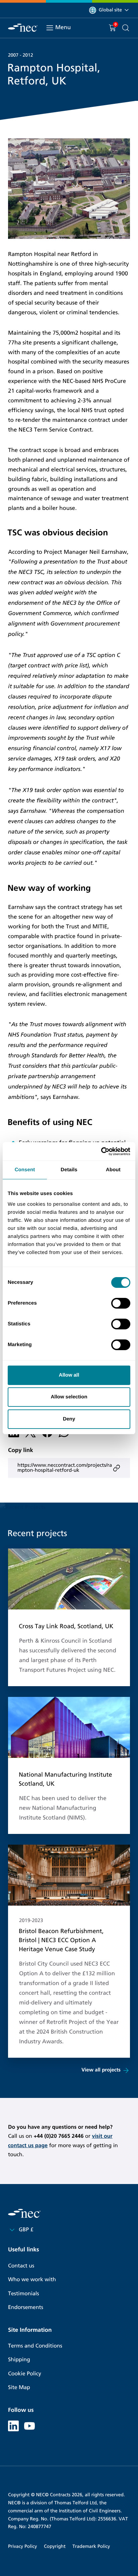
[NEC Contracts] (23, 28)
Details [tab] (69, 1170)
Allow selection (69, 1397)
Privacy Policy (22, 2546)
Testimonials (23, 2294)
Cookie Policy (25, 2374)
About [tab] (113, 1170)
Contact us (21, 2266)
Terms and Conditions (35, 2346)
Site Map (19, 2388)
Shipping (19, 2360)
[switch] (121, 1303)
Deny (69, 1419)
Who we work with (32, 2280)
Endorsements (26, 2307)
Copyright (55, 2546)
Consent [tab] (25, 1170)
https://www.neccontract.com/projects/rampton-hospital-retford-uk (65, 1468)
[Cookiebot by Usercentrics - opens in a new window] (101, 1151)
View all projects (101, 2070)
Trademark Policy (91, 2546)
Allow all (69, 1375)
